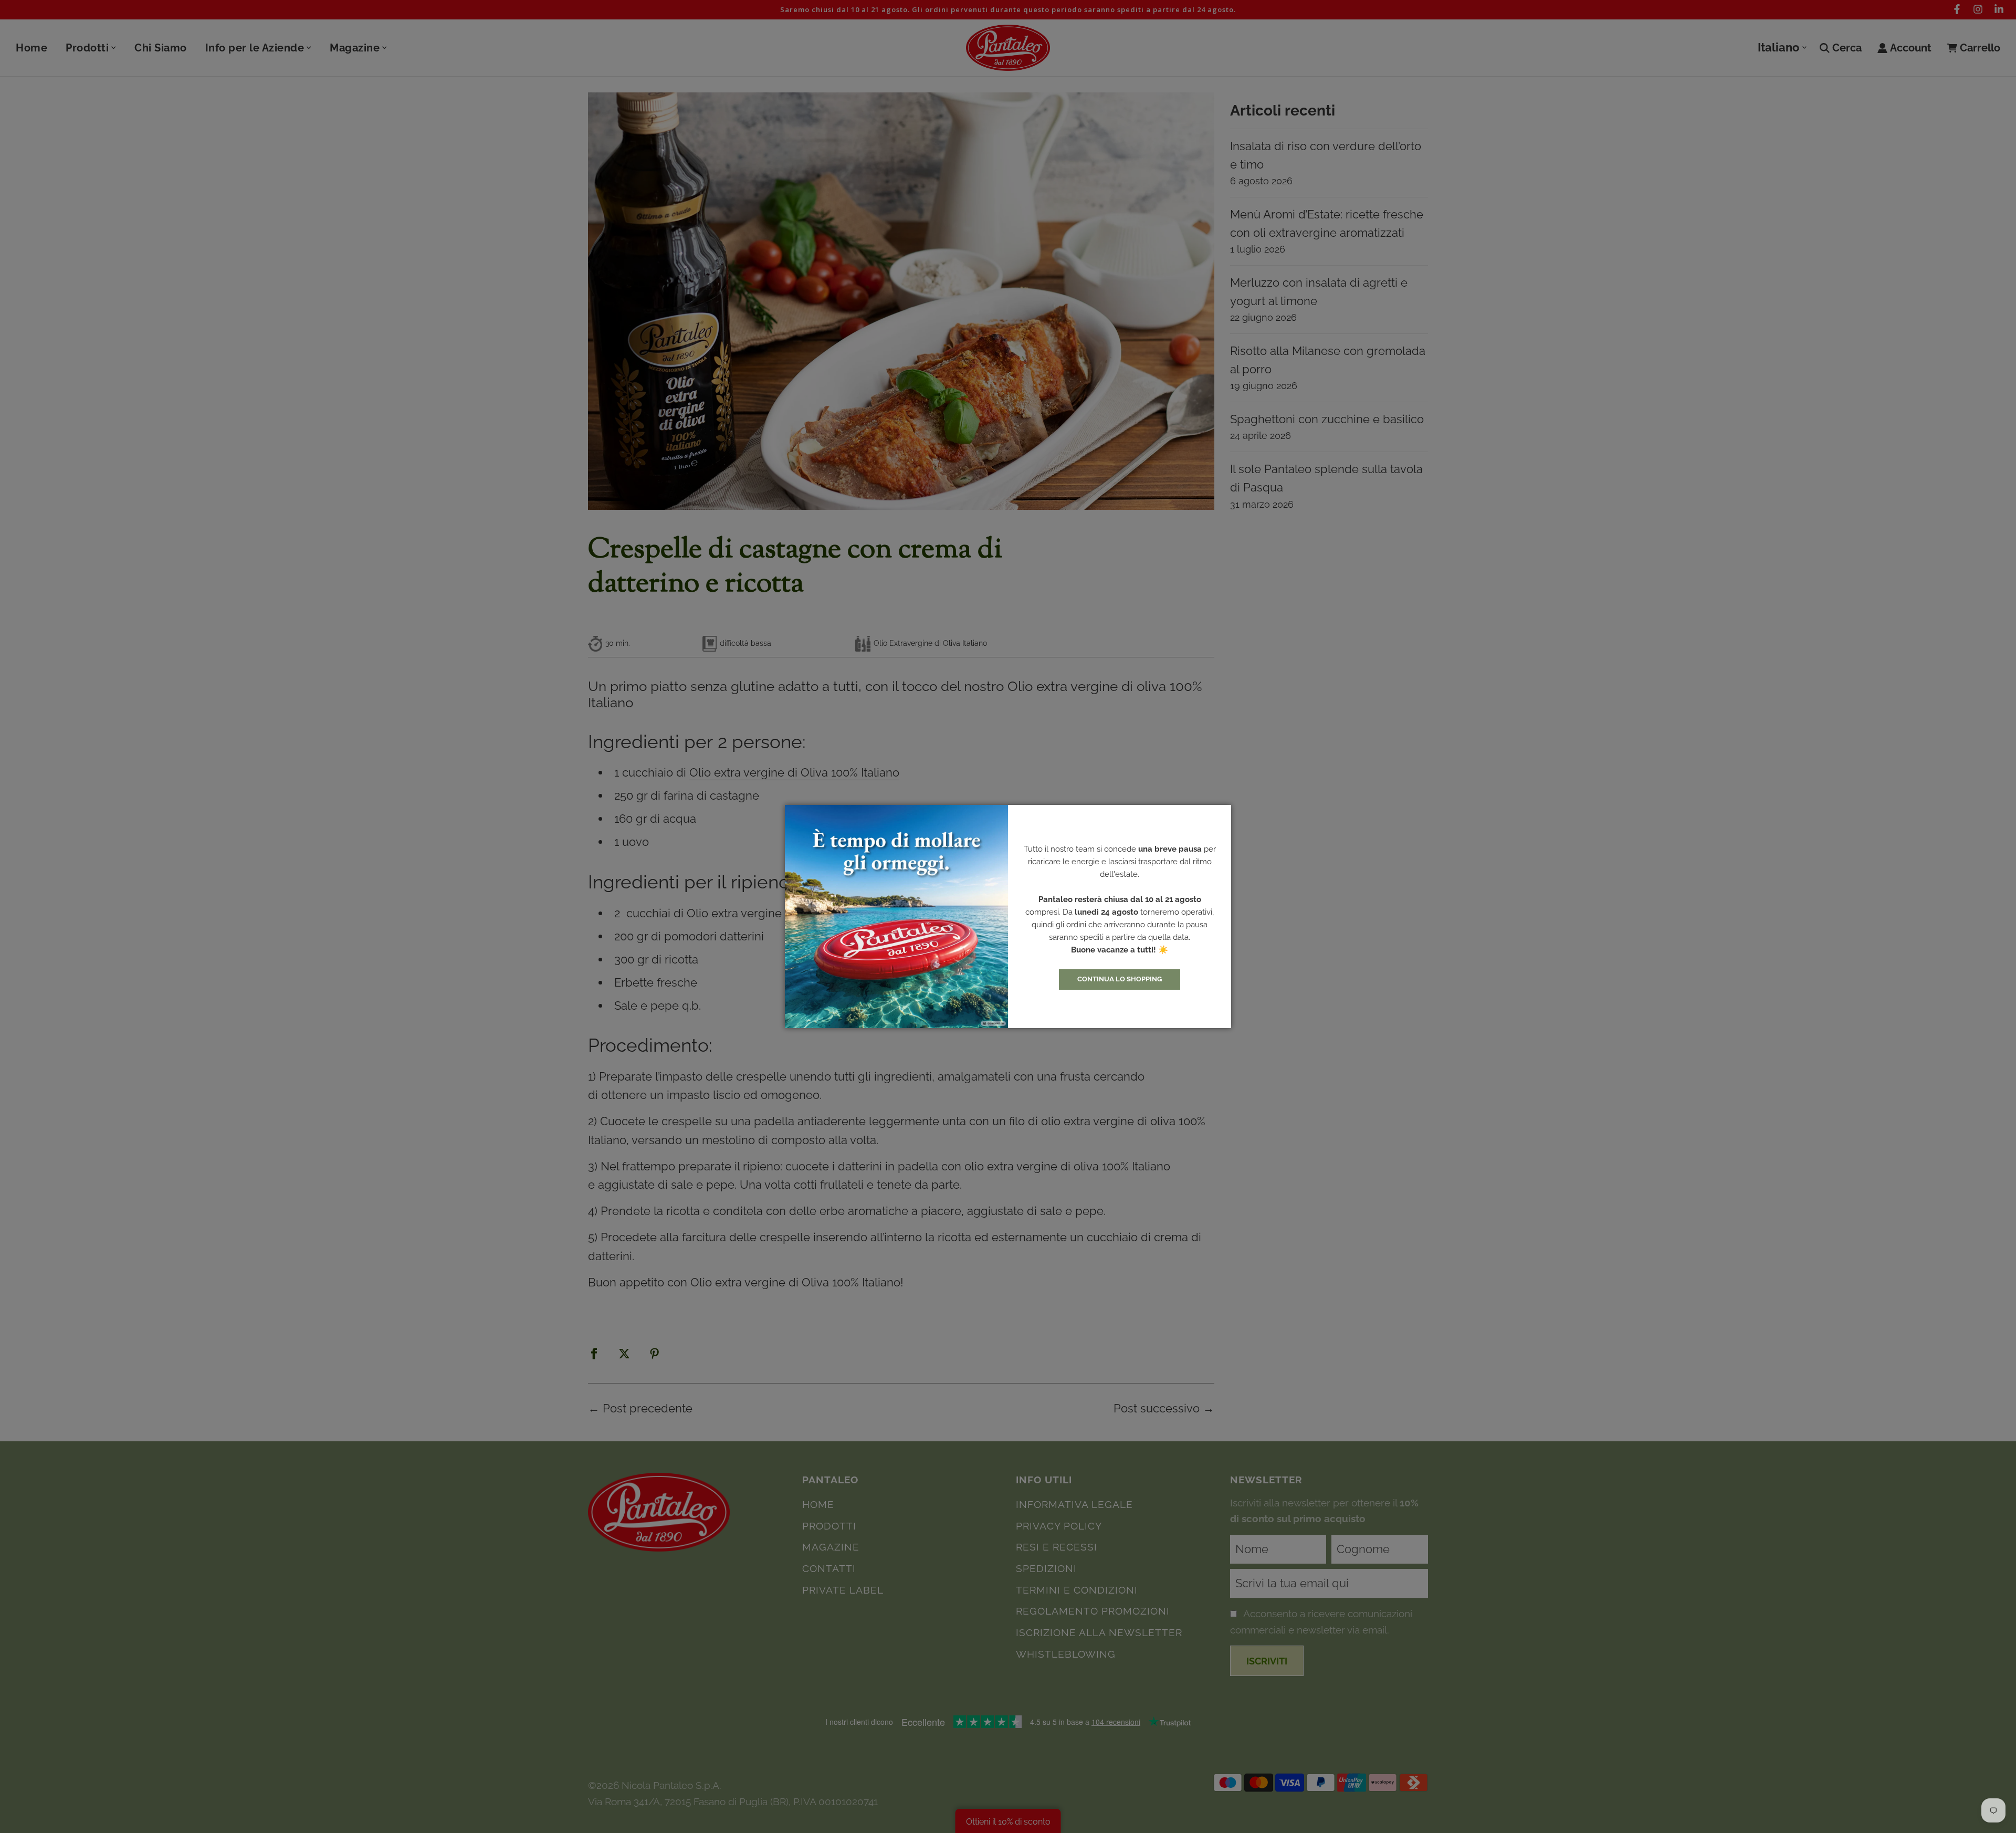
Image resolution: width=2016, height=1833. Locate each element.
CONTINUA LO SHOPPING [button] (1120, 979)
